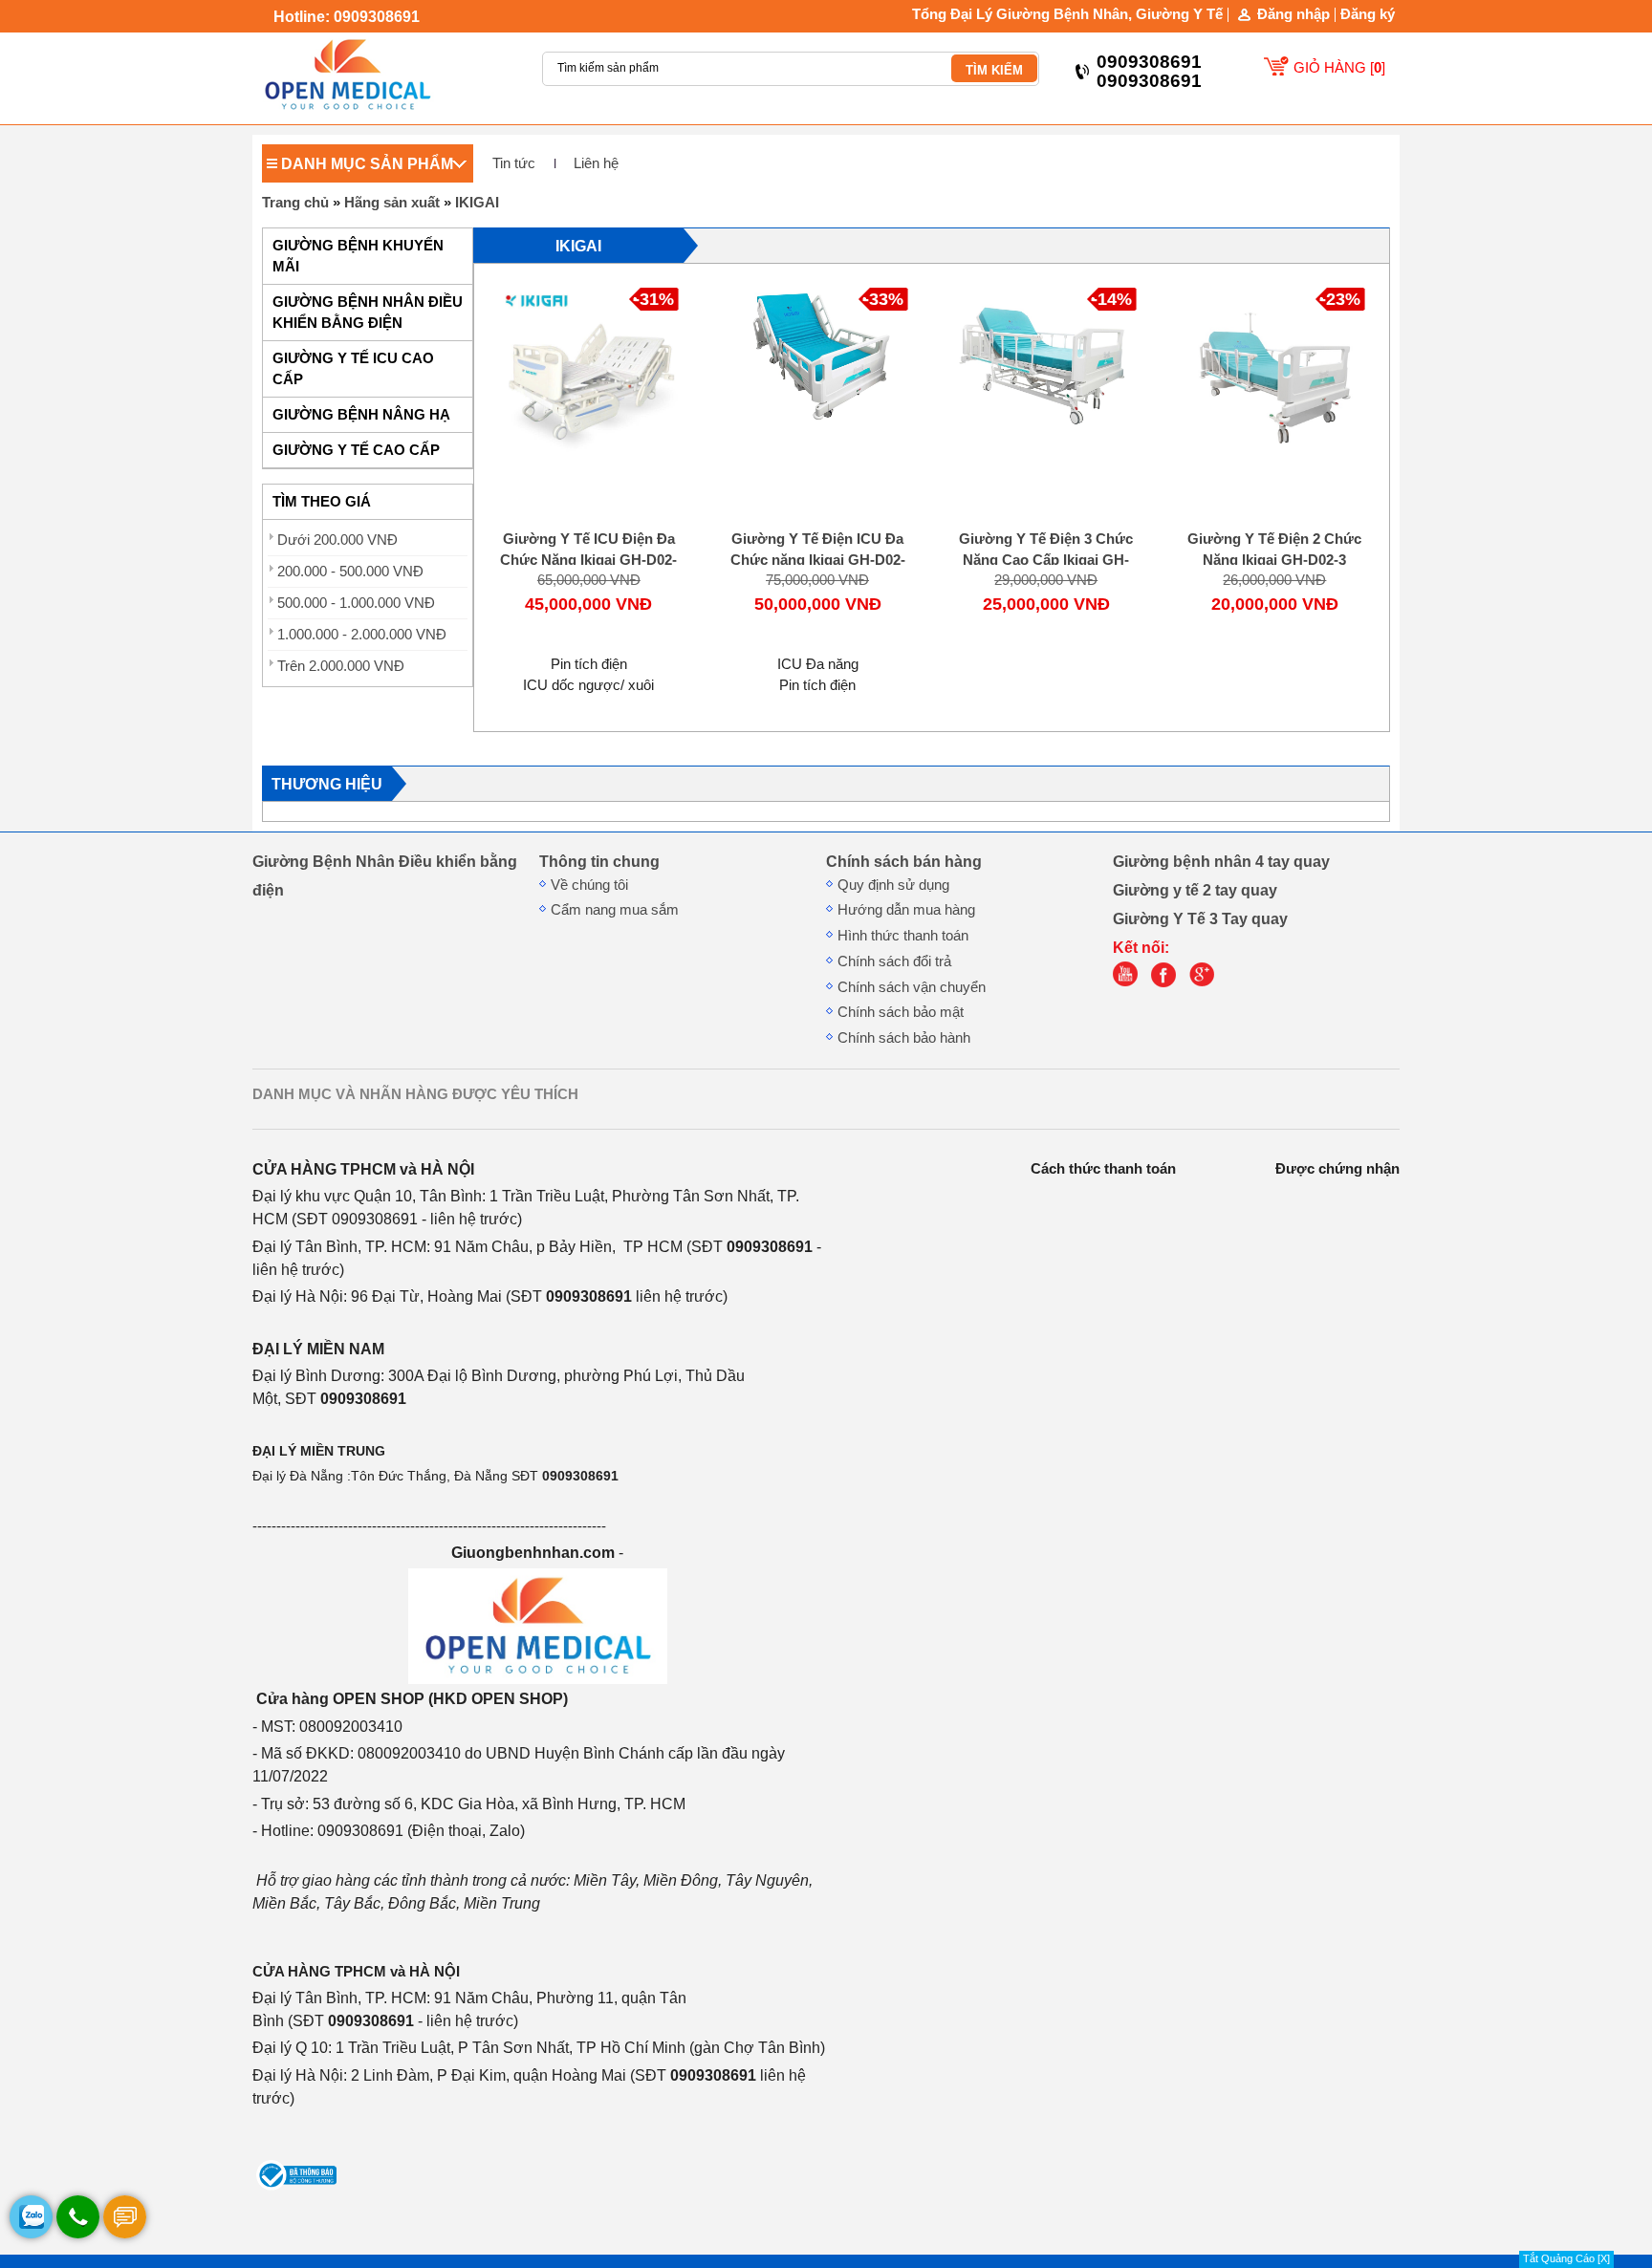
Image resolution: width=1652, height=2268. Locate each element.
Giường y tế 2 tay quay (1195, 890)
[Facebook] (1168, 983)
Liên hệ (596, 163)
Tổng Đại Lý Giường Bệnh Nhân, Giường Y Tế (1067, 14)
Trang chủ (295, 203)
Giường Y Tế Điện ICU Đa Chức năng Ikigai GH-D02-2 (818, 560)
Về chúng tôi (589, 885)
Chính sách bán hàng (904, 861)
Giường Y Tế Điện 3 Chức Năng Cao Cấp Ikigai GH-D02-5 (1046, 560)
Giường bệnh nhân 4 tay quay (1221, 861)
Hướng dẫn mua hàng (906, 910)
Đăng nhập (1293, 15)
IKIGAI (477, 203)
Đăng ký (1368, 14)
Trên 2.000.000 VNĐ (341, 666)
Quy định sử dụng (893, 885)
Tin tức (514, 163)
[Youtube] (1130, 983)
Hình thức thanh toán (903, 936)
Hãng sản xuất (392, 203)
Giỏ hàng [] (1339, 68)
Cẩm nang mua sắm (615, 910)
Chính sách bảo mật (901, 1012)
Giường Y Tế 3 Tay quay (1200, 918)
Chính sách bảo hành (904, 1038)
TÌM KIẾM (994, 70)
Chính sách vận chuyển (912, 987)
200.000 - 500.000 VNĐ (350, 572)
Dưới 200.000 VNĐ (337, 540)
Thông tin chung (599, 861)
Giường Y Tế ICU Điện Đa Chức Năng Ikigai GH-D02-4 (588, 560)
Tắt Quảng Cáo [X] (1566, 2258)
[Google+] (1206, 983)
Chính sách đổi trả (894, 961)
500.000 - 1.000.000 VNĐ (356, 603)
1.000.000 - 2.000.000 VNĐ (362, 635)
